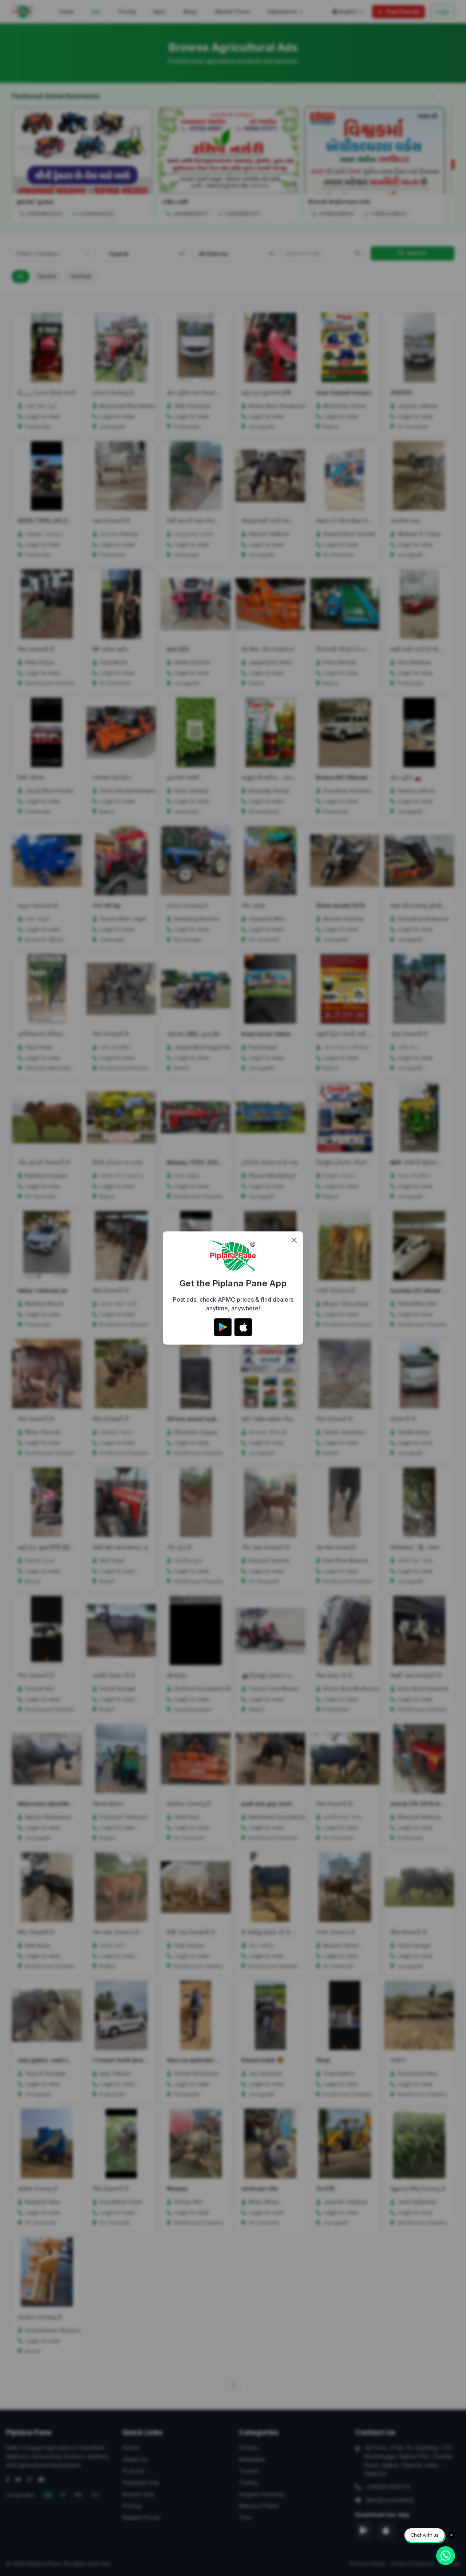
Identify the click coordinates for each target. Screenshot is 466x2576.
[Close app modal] (294, 1240)
